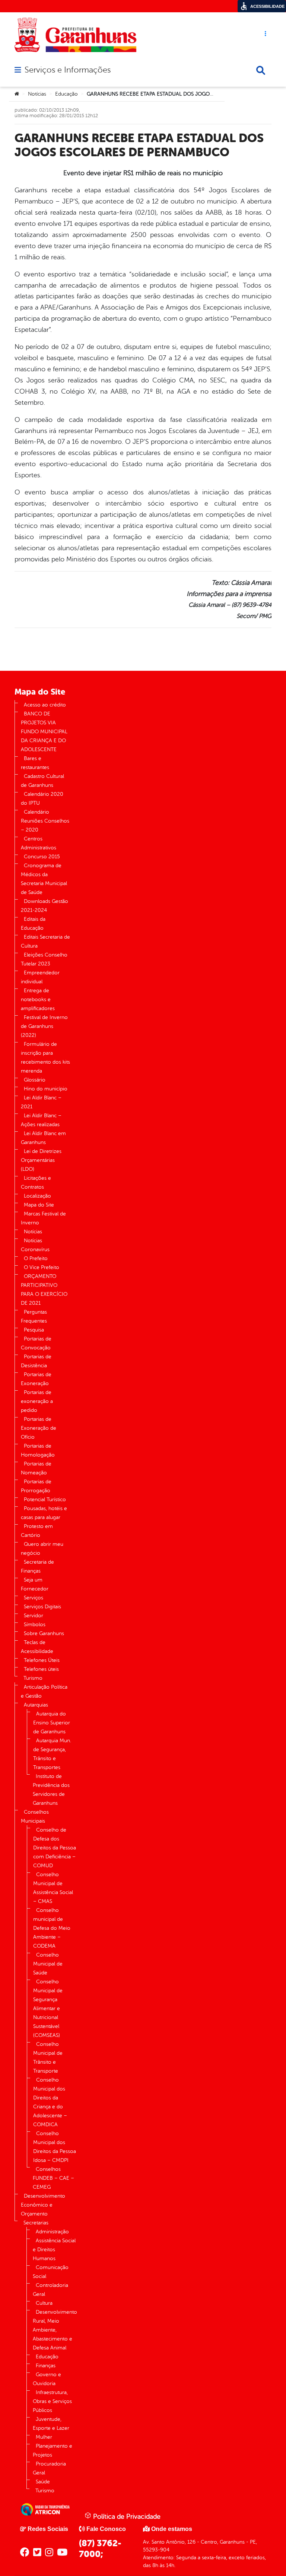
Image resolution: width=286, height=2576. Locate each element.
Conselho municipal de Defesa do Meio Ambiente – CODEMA (52, 1928)
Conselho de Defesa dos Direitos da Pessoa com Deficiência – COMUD (55, 1848)
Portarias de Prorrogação (36, 1486)
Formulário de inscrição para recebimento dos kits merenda (45, 1058)
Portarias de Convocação (36, 1343)
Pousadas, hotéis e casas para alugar (44, 1513)
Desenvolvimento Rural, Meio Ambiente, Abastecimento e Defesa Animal (55, 2330)
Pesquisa (34, 1330)
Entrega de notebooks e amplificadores (38, 999)
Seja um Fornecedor (35, 1584)
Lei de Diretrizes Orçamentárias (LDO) (41, 1160)
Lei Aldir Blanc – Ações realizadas (41, 1120)
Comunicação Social (51, 2272)
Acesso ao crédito (45, 705)
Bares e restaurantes (35, 763)
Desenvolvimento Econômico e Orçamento (43, 2205)
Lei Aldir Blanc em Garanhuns (43, 1138)
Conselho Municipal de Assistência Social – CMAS (53, 1888)
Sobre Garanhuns (44, 1633)
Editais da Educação (33, 924)
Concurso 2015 (42, 857)
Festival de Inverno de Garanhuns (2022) (44, 1026)
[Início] (17, 94)
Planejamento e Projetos (53, 2450)
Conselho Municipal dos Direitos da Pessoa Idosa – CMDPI (55, 2147)
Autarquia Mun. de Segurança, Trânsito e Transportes (52, 1754)
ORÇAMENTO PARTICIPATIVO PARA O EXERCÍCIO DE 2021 (44, 1290)
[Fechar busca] (261, 70)
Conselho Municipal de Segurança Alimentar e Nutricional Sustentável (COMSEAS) (48, 2008)
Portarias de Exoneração (36, 1379)
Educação (66, 94)
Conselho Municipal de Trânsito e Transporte (48, 2058)
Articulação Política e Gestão (44, 1691)
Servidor (34, 1616)
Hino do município (46, 1089)
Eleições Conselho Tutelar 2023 (44, 959)
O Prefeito (36, 1258)
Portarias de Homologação (38, 1450)
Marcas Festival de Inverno (43, 1218)
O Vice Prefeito (42, 1267)
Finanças (46, 2366)
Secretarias (36, 2223)
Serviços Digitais (42, 1607)
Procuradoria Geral (49, 2468)
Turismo (33, 1678)
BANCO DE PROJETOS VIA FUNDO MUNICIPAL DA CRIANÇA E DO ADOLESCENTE (44, 732)
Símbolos (35, 1625)
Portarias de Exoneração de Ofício (39, 1428)
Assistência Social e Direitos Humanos (54, 2250)
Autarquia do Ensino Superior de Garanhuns (52, 1723)
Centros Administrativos (39, 843)
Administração (52, 2232)
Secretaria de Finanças (37, 1566)
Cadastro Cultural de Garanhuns (42, 781)
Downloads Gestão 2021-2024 (45, 906)
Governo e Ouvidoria (47, 2379)
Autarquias (36, 1705)
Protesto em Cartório (37, 1531)
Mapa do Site (39, 1205)
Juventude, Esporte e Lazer (51, 2424)
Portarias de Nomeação (36, 1468)
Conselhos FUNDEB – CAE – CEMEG (53, 2178)
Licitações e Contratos (36, 1183)
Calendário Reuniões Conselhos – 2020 (45, 821)
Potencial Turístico (45, 1500)
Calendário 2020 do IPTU (42, 799)
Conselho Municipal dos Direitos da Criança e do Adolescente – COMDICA (50, 2102)
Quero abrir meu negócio (42, 1549)
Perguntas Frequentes (34, 1316)
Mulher (44, 2437)
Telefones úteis (41, 1669)
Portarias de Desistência (36, 1361)
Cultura (44, 2303)
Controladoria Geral (50, 2290)
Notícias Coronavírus (35, 1245)
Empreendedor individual (40, 977)
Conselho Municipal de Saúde (48, 1964)
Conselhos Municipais (35, 1816)
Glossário (35, 1080)
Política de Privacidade (126, 2516)
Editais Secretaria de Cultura (45, 941)
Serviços (34, 1598)
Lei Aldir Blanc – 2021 (41, 1102)
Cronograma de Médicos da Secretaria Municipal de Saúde (44, 879)
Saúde (43, 2482)
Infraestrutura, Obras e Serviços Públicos (52, 2401)
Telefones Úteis (42, 1660)
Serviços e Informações (68, 70)
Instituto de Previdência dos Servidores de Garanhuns (51, 1790)
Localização (37, 1196)
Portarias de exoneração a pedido (37, 1401)
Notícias (37, 94)
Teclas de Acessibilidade (37, 1647)
